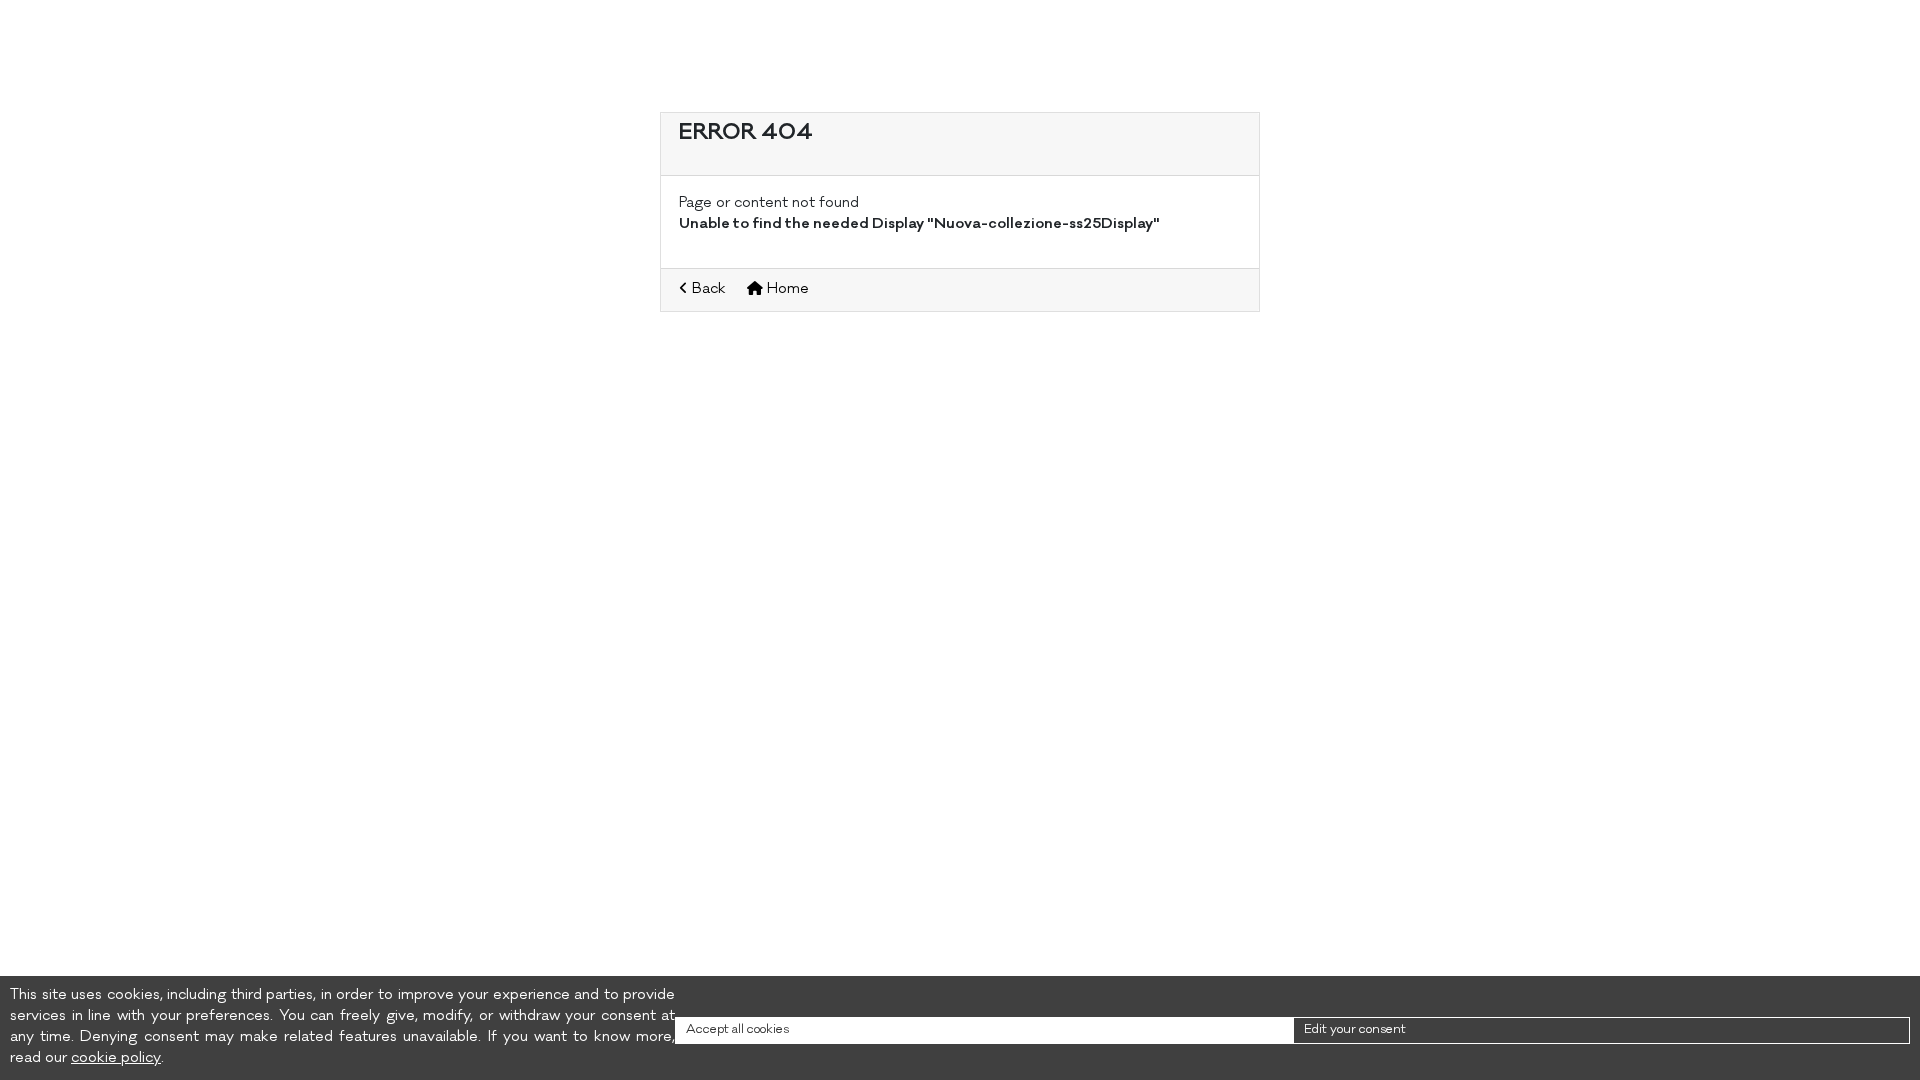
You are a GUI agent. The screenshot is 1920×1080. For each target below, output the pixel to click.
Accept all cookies (737, 1030)
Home (786, 290)
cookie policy (116, 1059)
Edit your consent (1355, 1030)
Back (707, 290)
